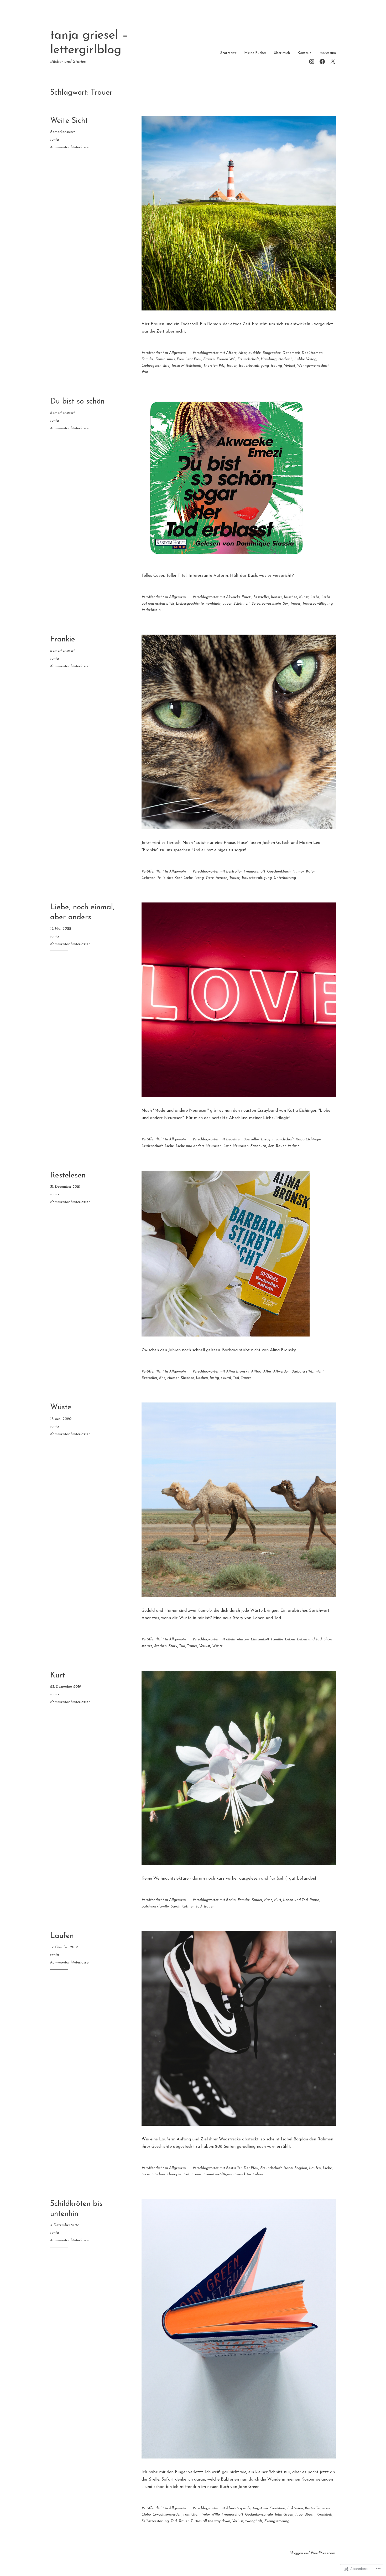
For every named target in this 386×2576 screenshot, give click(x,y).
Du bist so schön (77, 402)
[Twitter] (333, 61)
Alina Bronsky (238, 1372)
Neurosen (241, 1146)
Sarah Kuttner (182, 1907)
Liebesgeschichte (155, 366)
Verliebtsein (151, 610)
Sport (146, 2174)
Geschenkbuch (279, 872)
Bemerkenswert (62, 132)
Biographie (272, 353)
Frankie (63, 639)
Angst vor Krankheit (269, 2508)
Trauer (231, 366)
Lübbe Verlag (305, 359)
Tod (236, 1378)
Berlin (231, 1900)
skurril (226, 1378)
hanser (277, 597)
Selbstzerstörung (155, 2521)
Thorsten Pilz (214, 366)
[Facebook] (322, 61)
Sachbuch (258, 1146)
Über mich (282, 53)
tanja (54, 140)
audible (255, 353)
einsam (243, 1639)
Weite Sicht (69, 121)
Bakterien (295, 2508)
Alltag (256, 1372)
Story (173, 1646)
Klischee (291, 597)
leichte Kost (172, 878)
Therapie (174, 2174)
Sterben (160, 1646)
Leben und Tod (309, 1639)
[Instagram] (312, 61)
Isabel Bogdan (295, 2168)
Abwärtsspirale (238, 2508)
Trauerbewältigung (254, 366)
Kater (310, 872)
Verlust (289, 366)
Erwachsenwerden (167, 2515)
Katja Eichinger (308, 1139)
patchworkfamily (155, 1907)
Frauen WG (226, 359)
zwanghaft (254, 2521)
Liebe (315, 597)
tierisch (221, 878)
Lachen (202, 1378)
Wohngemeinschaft (313, 366)
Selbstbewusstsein (266, 604)
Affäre (231, 353)
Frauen (209, 359)
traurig (276, 366)
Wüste (61, 1407)
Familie (148, 359)
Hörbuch (285, 359)
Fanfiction (191, 2515)
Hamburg (269, 359)
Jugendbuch (305, 2515)
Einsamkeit (260, 1639)
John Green (284, 2515)
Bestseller (261, 597)
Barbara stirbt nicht (308, 1372)
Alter (242, 353)
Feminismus (165, 359)
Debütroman (312, 353)
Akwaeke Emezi (239, 597)
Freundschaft (248, 359)
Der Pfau (251, 2168)
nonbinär (213, 604)
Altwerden (281, 1372)
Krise (268, 1900)
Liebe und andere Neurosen (199, 1146)
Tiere (210, 878)
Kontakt (304, 53)
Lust (227, 1146)
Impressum (327, 53)
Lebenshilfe (151, 878)
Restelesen (68, 1175)
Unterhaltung (285, 878)
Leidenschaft (152, 1146)
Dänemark (291, 353)
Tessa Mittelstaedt (186, 366)
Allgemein (178, 353)
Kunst (304, 597)
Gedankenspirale (259, 2515)
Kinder (257, 1900)
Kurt (58, 1675)
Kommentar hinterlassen (70, 147)
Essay (266, 1139)
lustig (199, 878)
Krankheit (324, 2515)
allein (231, 1639)
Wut (145, 372)
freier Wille (211, 2515)
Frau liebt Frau (189, 359)
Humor (298, 872)
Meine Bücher (255, 53)
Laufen (62, 1936)
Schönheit (242, 604)
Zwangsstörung (277, 2521)
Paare (314, 1900)
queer (227, 604)
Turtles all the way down (210, 2521)
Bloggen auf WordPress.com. (313, 2553)
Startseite (228, 53)
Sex (286, 604)
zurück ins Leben (249, 2174)
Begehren (234, 1139)
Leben (290, 1639)
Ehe (162, 1378)
